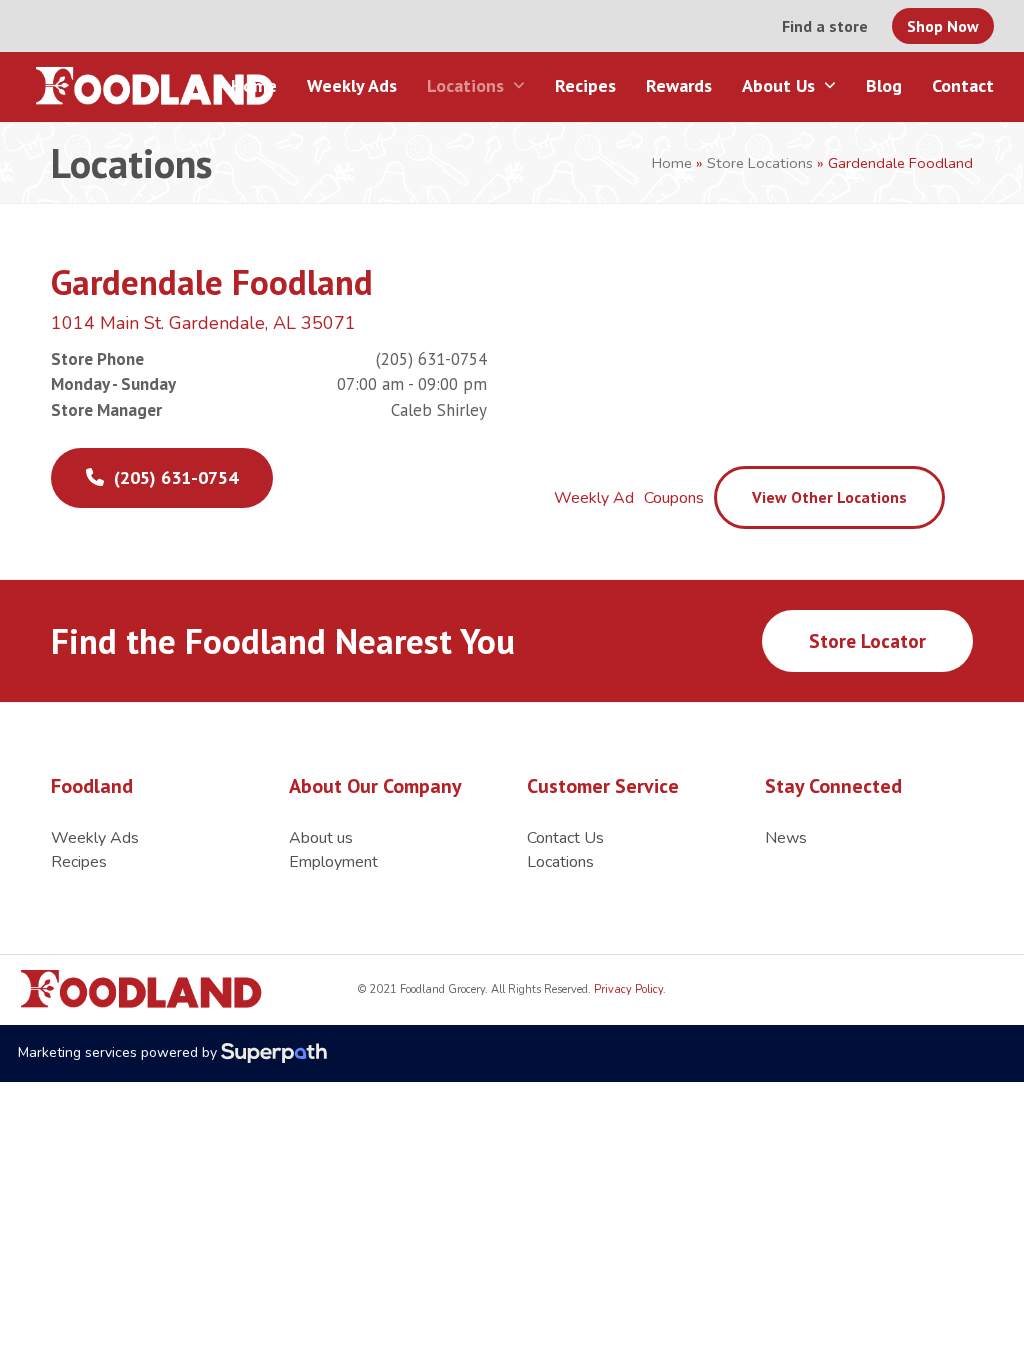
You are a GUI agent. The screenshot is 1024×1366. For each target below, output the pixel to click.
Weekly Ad (594, 498)
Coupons (674, 498)
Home (672, 163)
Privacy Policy (627, 989)
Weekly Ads (95, 838)
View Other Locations (829, 497)
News (786, 838)
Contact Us (565, 838)
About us (321, 838)
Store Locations (760, 163)
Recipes (79, 862)
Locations (560, 862)
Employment (333, 862)
